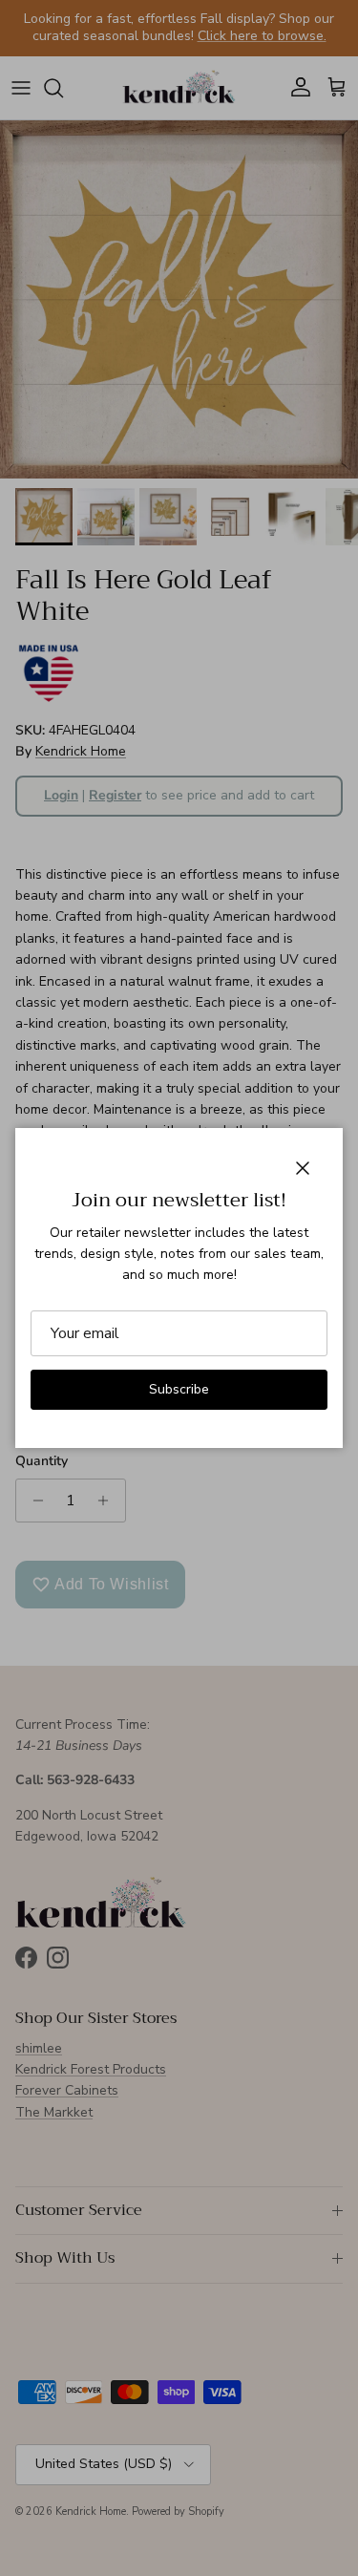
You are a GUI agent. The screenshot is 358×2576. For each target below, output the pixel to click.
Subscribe (179, 1389)
